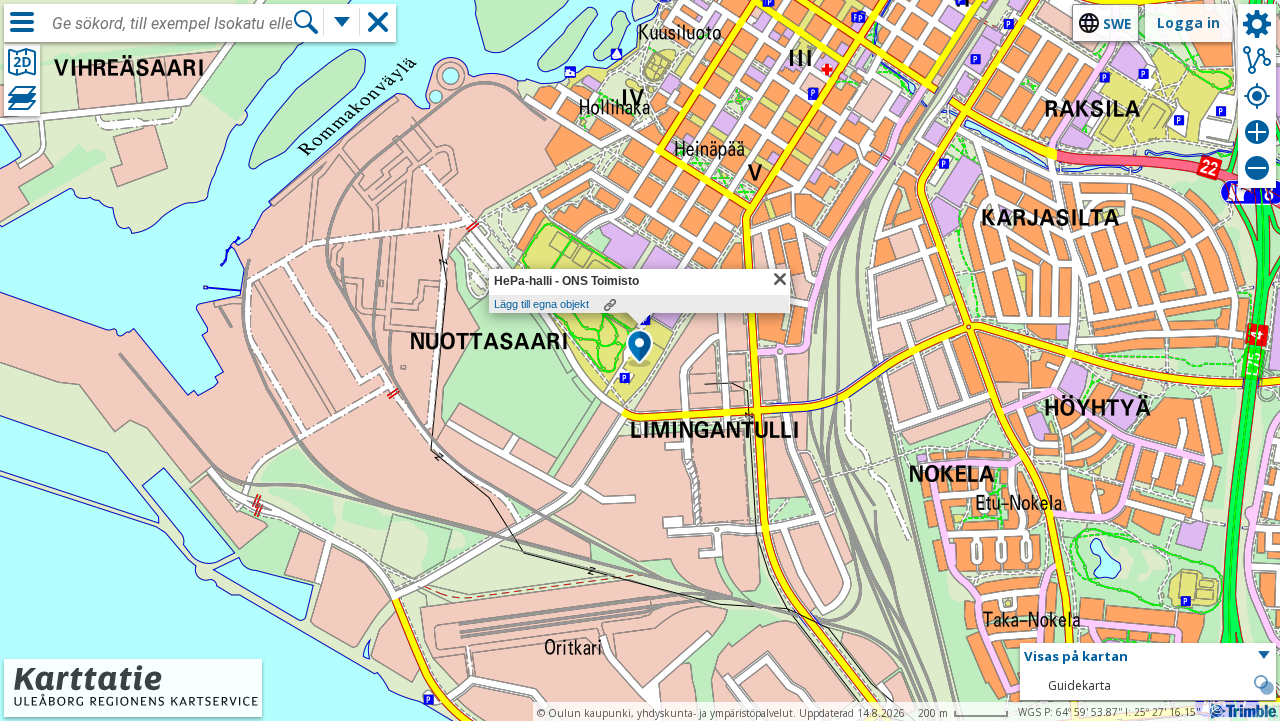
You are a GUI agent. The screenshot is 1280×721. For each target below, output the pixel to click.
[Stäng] (780, 279)
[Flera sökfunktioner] (342, 22)
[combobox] (172, 24)
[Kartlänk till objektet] (610, 305)
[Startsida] (133, 703)
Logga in (1188, 22)
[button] (639, 348)
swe (1117, 23)
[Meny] (22, 22)
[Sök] (306, 22)
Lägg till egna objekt (541, 304)
